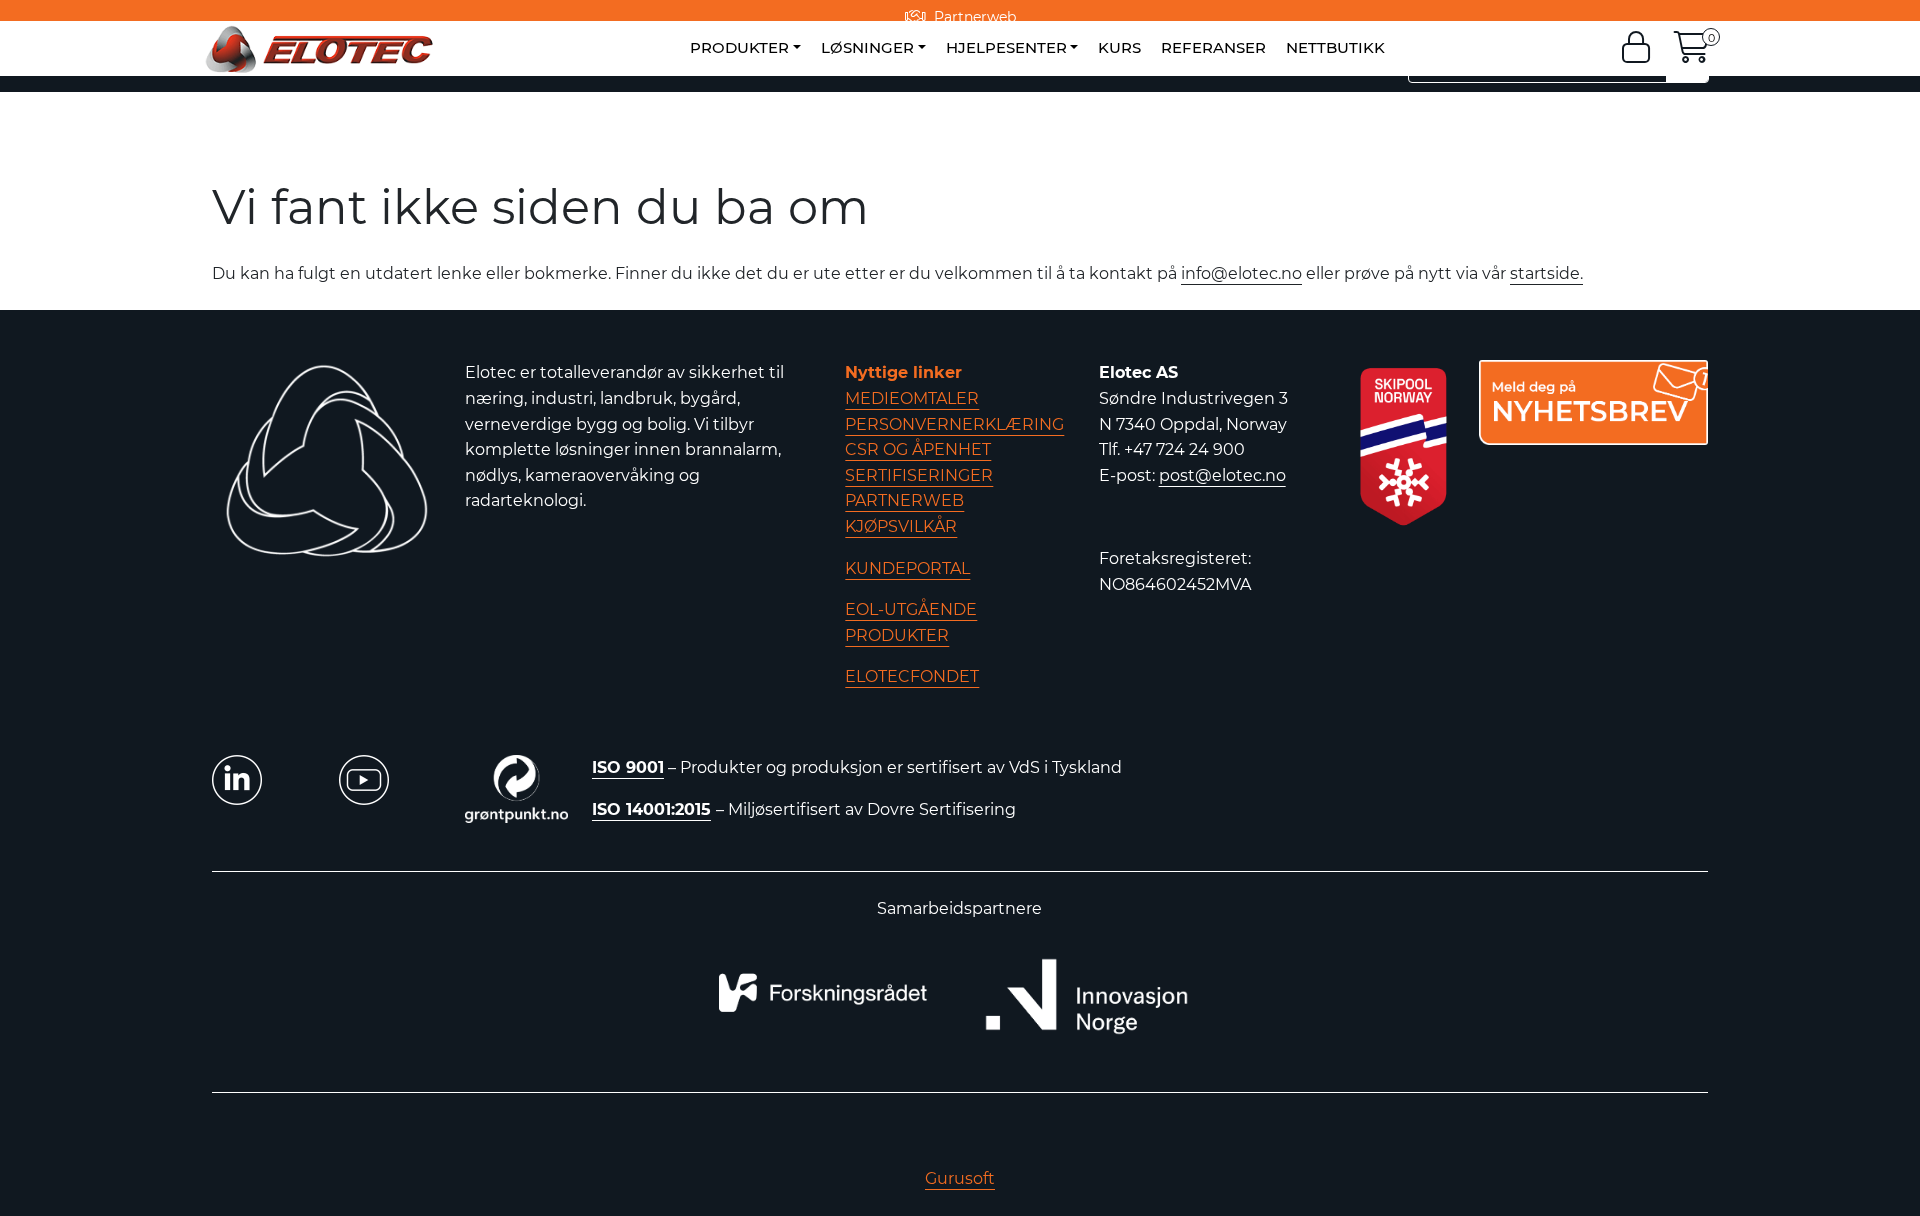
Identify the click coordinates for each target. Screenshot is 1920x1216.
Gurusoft (960, 1178)
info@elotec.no (1241, 273)
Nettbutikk (1335, 47)
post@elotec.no (1222, 475)
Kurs (1119, 47)
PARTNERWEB (904, 500)
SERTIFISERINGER (919, 475)
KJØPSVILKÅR (901, 526)
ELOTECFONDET (912, 676)
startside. (1546, 273)
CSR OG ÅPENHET (918, 449)
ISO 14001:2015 (651, 809)
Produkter (739, 47)
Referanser (1213, 47)
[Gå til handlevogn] (1692, 53)
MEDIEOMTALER (912, 398)
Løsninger (867, 47)
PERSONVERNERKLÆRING (954, 424)
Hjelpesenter (1006, 47)
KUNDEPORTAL (907, 568)
